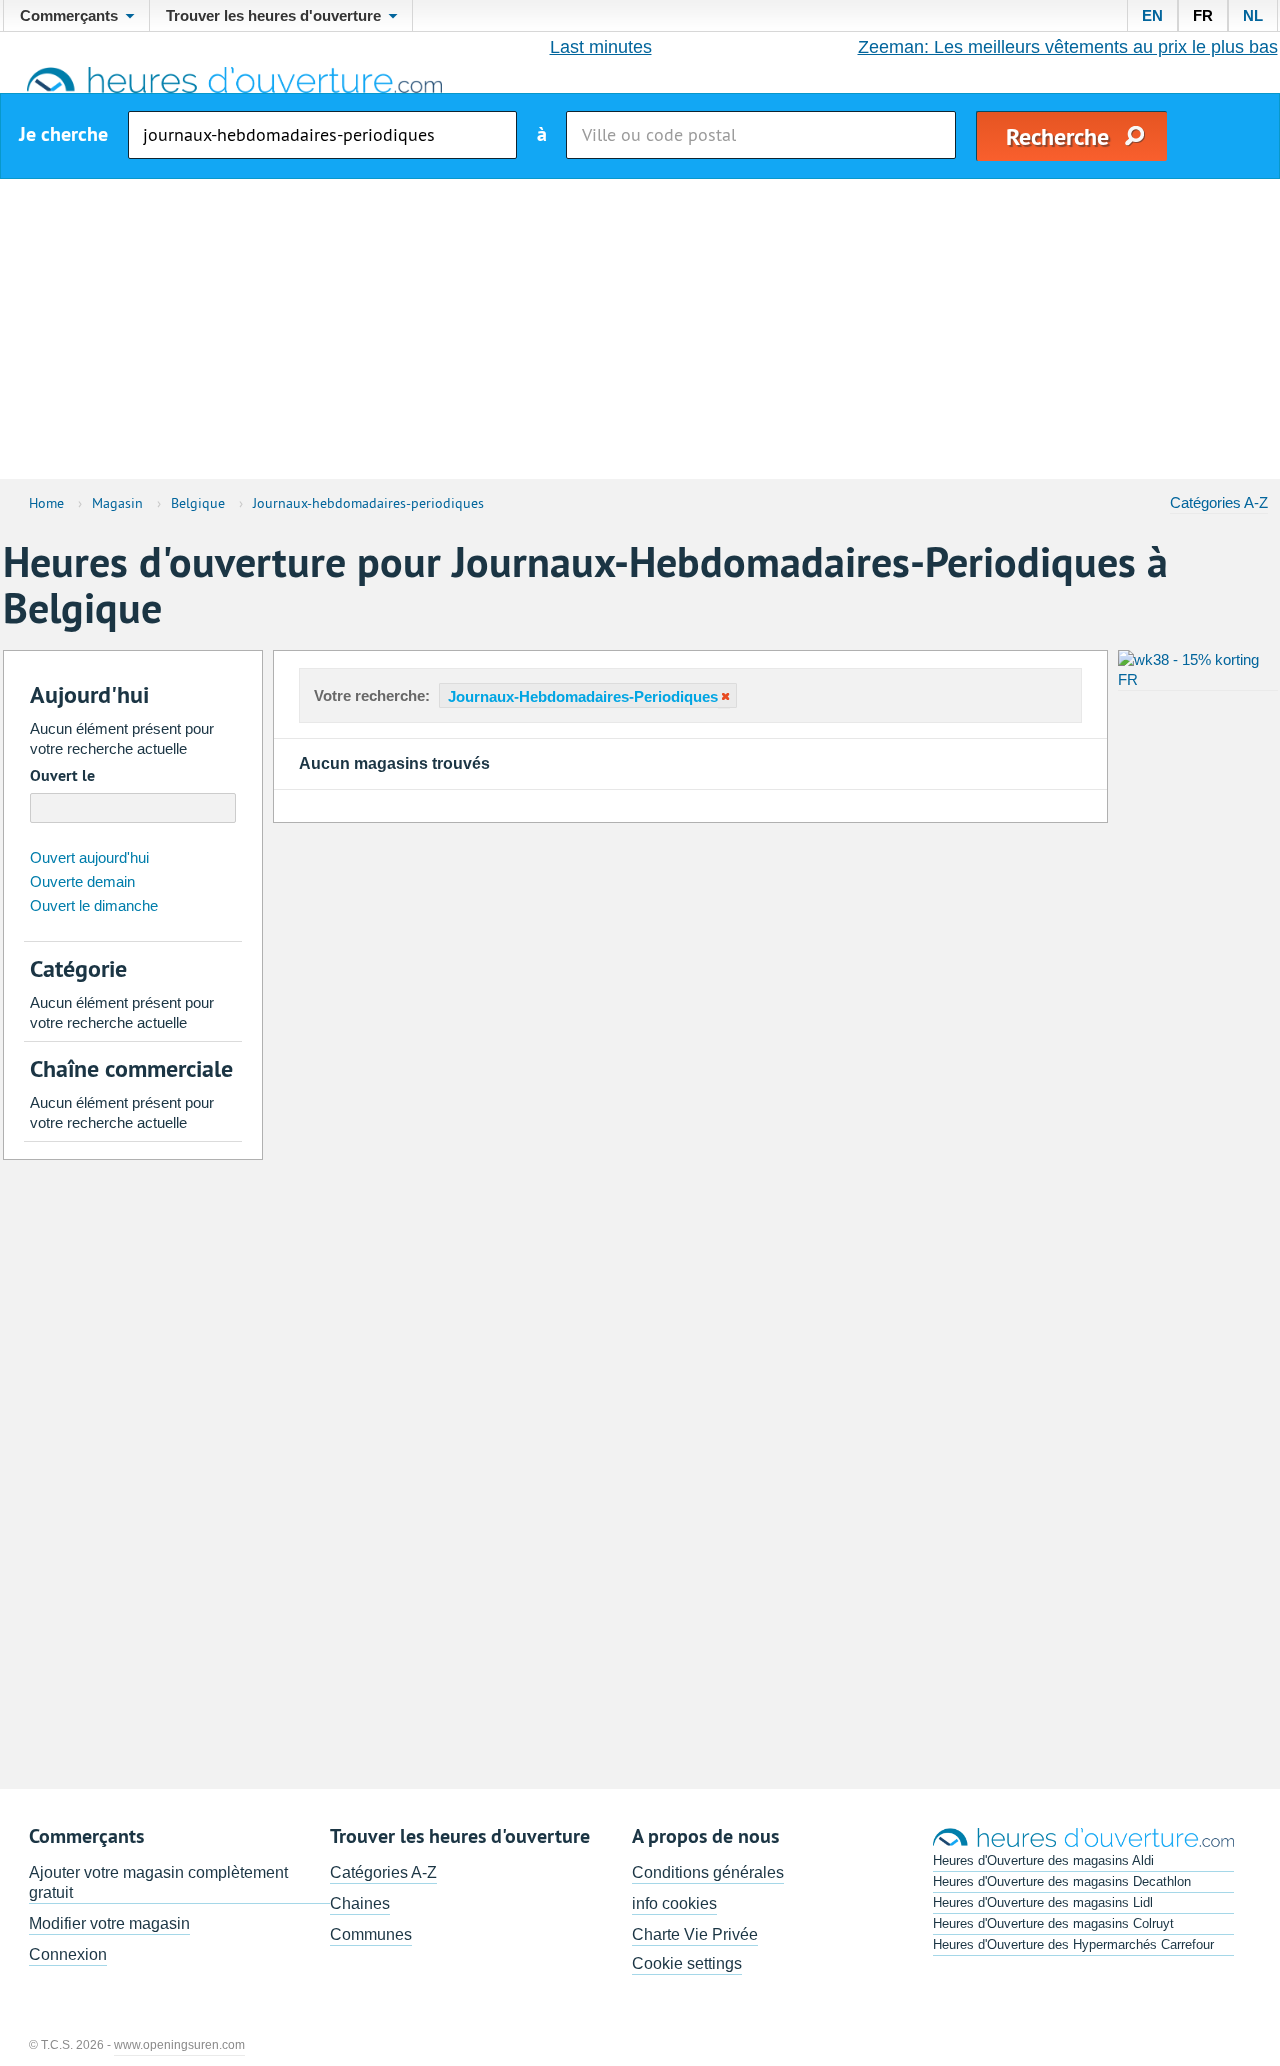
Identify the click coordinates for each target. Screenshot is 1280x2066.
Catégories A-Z (1219, 502)
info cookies (674, 1903)
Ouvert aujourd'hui (89, 857)
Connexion (68, 1954)
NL (1253, 15)
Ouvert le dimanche (94, 905)
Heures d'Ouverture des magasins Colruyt (1053, 1923)
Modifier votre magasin (109, 1923)
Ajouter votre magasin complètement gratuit (158, 1882)
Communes (371, 1934)
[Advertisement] (640, 329)
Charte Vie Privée (695, 1934)
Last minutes (601, 47)
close (724, 696)
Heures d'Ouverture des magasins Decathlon (1062, 1881)
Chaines (360, 1903)
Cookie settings (687, 1963)
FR (1203, 15)
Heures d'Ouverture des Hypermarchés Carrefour (1073, 1944)
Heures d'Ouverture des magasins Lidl (1043, 1902)
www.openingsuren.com (179, 2045)
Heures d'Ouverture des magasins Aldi (1043, 1860)
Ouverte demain (82, 881)
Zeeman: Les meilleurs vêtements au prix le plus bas (1068, 47)
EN (1152, 15)
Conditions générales (708, 1872)
